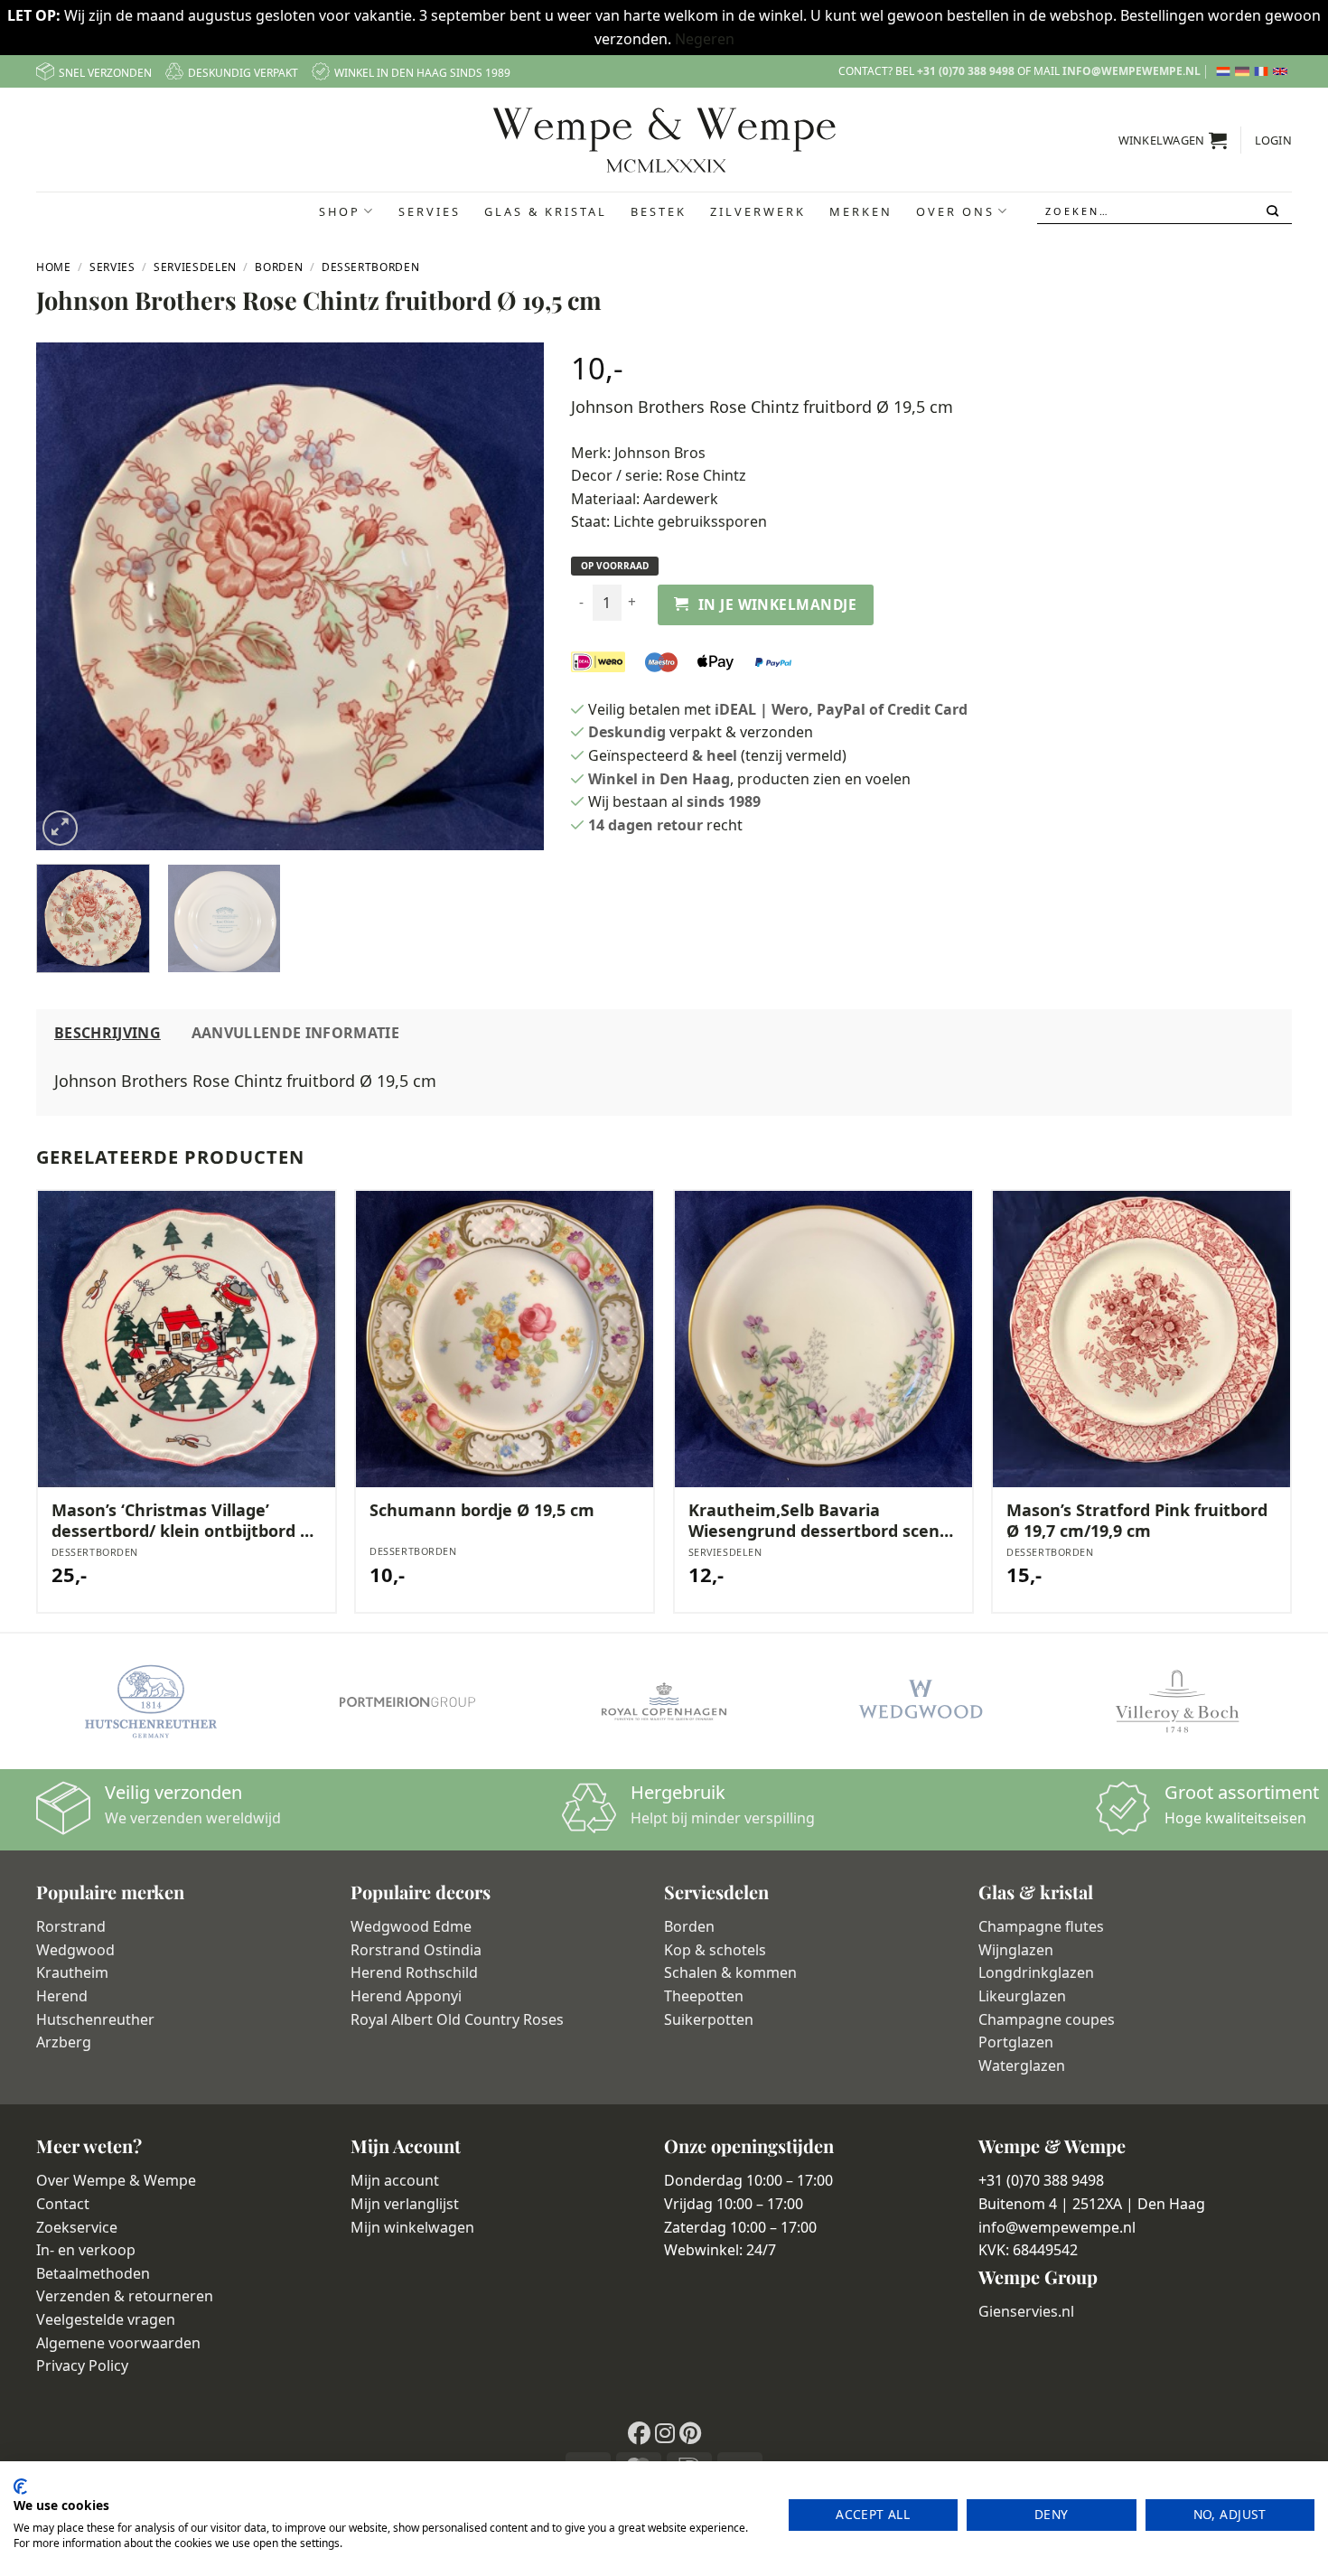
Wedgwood (75, 1950)
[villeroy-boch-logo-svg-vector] (1177, 1701)
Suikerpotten (709, 2019)
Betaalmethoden (93, 2273)
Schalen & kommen (730, 1972)
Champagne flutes (1041, 1926)
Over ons (955, 211)
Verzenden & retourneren (125, 2296)
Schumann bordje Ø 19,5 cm (482, 1510)
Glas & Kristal (546, 211)
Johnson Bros (660, 453)
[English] (1282, 71)
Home (54, 267)
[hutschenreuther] (151, 1701)
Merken (861, 211)
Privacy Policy (82, 2365)
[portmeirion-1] (407, 1701)
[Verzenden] (1274, 211)
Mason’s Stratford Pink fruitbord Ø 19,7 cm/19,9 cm (1137, 1521)
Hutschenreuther (95, 2019)
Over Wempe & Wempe (116, 2180)
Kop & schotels (715, 1950)
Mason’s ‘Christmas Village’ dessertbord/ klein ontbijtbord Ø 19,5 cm (182, 1521)
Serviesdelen (195, 267)
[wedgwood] (921, 1701)
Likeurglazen (1022, 1996)
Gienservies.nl (1026, 2311)
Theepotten (704, 1996)
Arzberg (64, 2042)
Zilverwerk (758, 211)
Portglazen (1016, 2042)
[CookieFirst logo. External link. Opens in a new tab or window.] (20, 2487)
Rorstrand (71, 1926)
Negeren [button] (705, 39)
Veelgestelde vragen (106, 2319)
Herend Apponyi (406, 1996)
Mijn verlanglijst (405, 2204)
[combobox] (1164, 211)
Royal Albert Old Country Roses (457, 2019)
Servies (430, 211)
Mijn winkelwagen (412, 2227)
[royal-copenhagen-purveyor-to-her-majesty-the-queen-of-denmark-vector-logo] (664, 1701)
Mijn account (395, 2180)
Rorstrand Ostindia (416, 1950)
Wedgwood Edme (411, 1926)
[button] (1173, 140)
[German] (1244, 71)
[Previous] (69, 596)
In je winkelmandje (777, 604)
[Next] (510, 596)
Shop (340, 211)
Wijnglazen (1016, 1950)
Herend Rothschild (414, 1972)
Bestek (659, 211)
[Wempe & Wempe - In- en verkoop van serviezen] (664, 140)
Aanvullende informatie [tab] (295, 1033)
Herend (62, 1996)
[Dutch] (1225, 71)
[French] (1263, 71)
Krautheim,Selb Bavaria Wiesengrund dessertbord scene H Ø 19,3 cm (819, 1521)
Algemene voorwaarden (118, 2343)
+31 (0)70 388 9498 (966, 71)
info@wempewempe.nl (1132, 71)
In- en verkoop (86, 2250)
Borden (279, 267)
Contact (63, 2204)
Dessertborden (370, 267)
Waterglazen (1022, 2065)
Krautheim (72, 1972)
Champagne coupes (1047, 2019)
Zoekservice (77, 2227)
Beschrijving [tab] (108, 1033)
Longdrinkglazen (1036, 1972)
